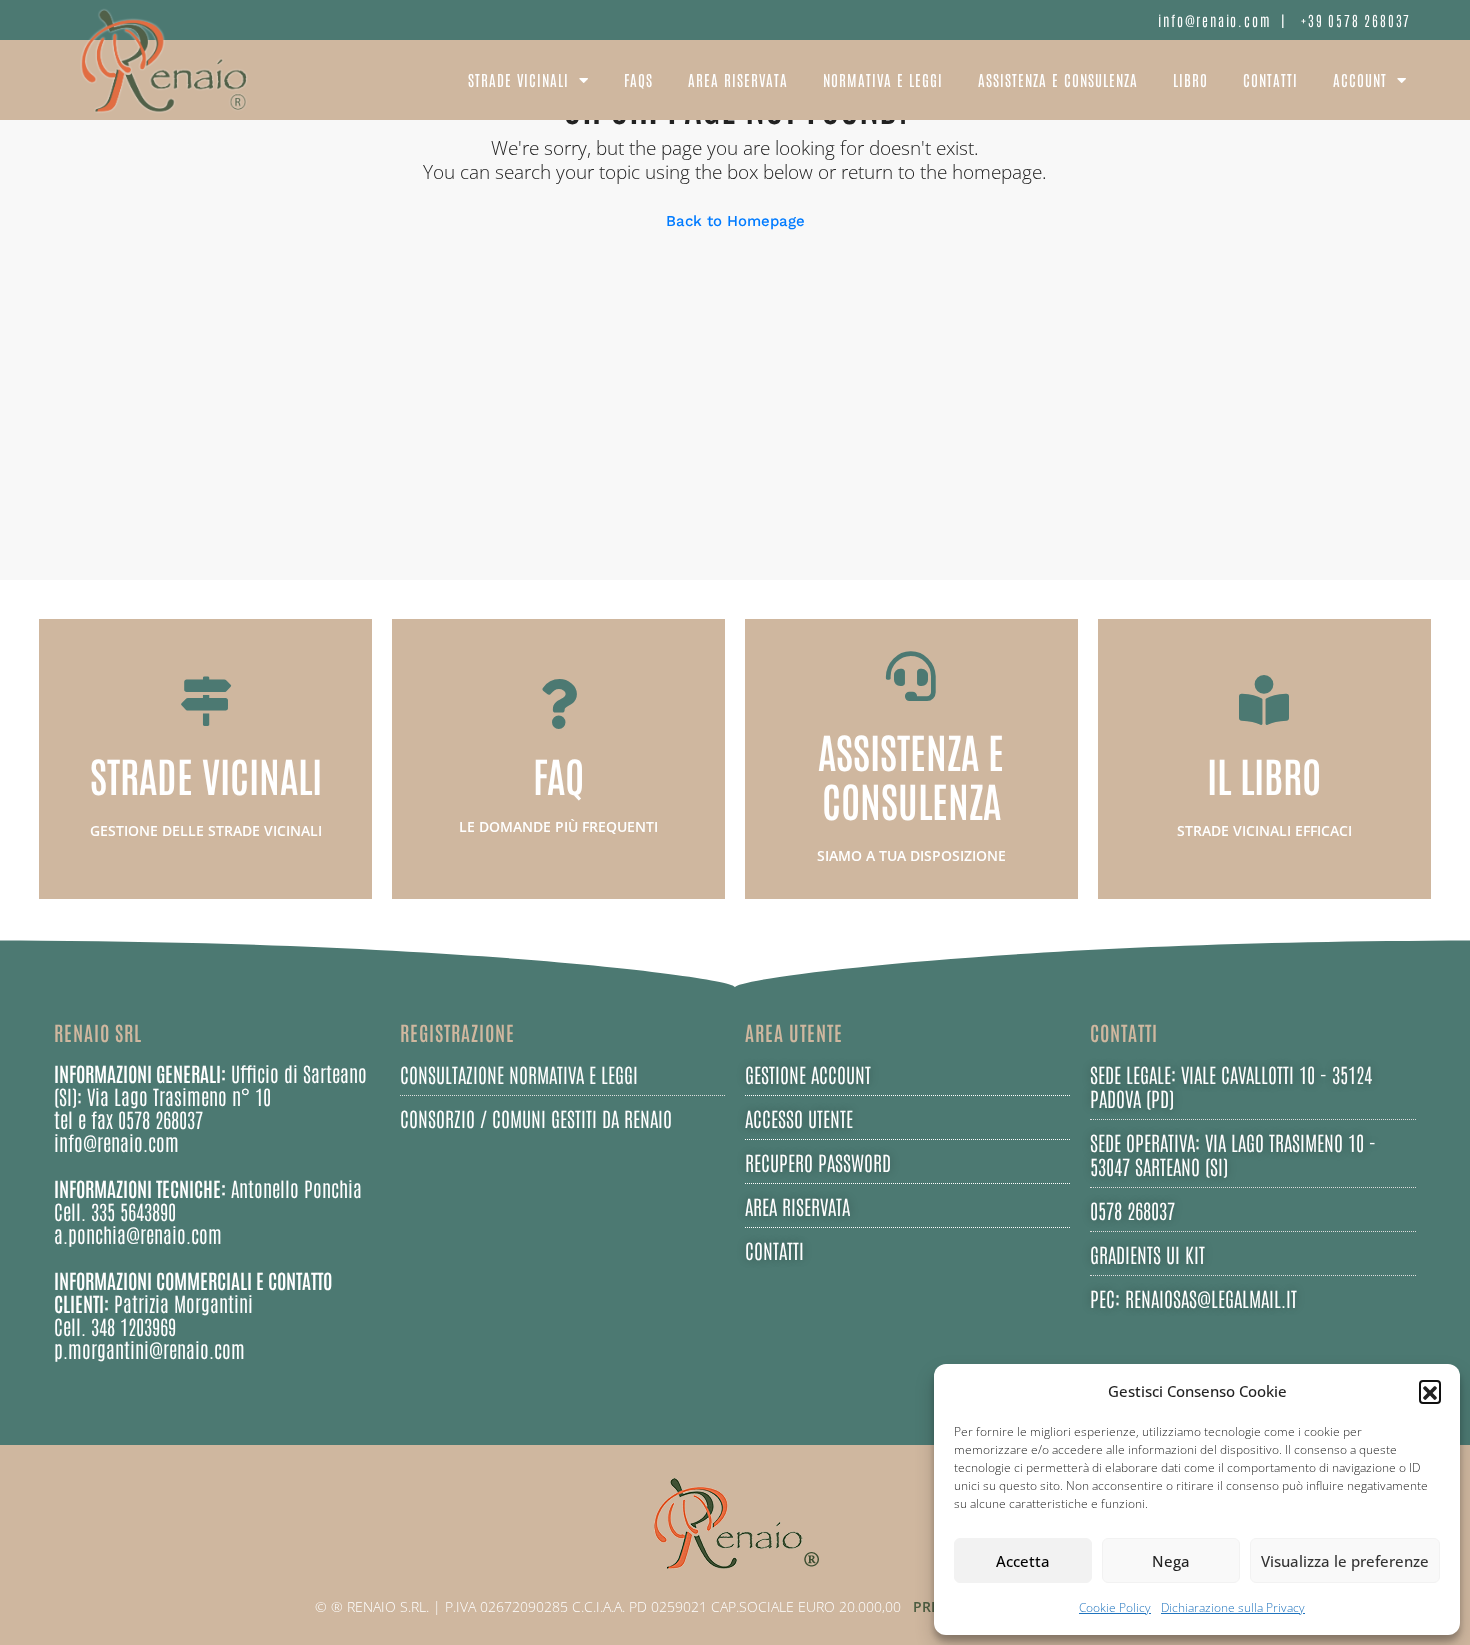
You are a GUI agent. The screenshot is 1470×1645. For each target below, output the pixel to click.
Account (1360, 79)
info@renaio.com (1214, 20)
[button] (1430, 1391)
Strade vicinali (518, 79)
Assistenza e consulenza (1058, 79)
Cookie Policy (1115, 1607)
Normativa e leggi (883, 79)
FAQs (638, 79)
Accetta (1023, 1561)
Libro (1190, 79)
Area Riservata (738, 79)
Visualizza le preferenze (1345, 1561)
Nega (1171, 1561)
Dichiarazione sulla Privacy (1233, 1607)
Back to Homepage (735, 221)
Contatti (1270, 79)
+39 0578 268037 (1356, 20)
